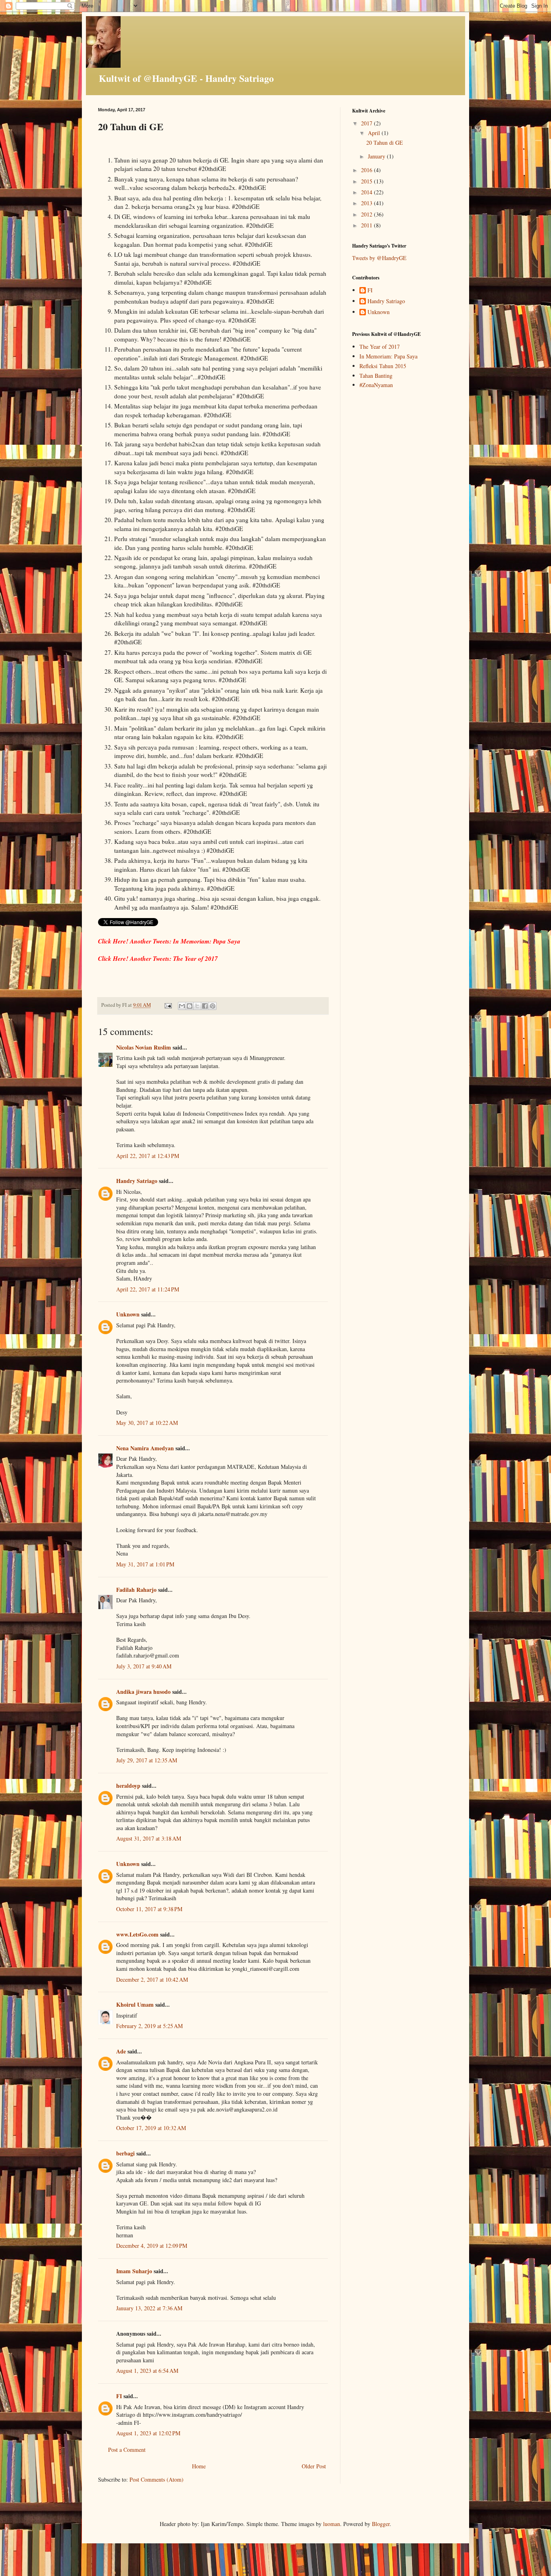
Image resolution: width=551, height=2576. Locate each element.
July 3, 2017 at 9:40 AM (144, 1666)
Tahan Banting (376, 376)
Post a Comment (127, 2450)
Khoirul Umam (135, 2004)
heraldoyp (128, 1786)
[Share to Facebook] (205, 1006)
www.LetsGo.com (137, 1934)
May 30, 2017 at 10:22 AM (147, 1423)
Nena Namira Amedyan (145, 1448)
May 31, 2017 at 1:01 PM (145, 1564)
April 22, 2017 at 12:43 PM (148, 1156)
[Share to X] (197, 1006)
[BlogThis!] (190, 1006)
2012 (367, 214)
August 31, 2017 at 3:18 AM (149, 1838)
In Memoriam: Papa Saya (388, 356)
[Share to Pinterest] (213, 1006)
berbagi (125, 2153)
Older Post (314, 2466)
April (375, 133)
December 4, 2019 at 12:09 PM (152, 2246)
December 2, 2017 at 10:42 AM (152, 1979)
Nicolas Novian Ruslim (144, 1047)
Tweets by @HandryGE (379, 258)
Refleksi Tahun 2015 (383, 366)
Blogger (381, 2524)
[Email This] (182, 1006)
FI (119, 2396)
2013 (367, 203)
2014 (367, 192)
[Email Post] (168, 1005)
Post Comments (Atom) (157, 2479)
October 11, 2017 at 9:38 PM (149, 1909)
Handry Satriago (137, 1181)
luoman (332, 2524)
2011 (367, 225)
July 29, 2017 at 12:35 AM (147, 1760)
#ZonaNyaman (376, 385)
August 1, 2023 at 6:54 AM (147, 2371)
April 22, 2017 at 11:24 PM (148, 1289)
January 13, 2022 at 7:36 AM (149, 2308)
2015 (367, 181)
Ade (121, 2051)
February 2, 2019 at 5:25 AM (149, 2026)
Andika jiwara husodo (143, 1692)
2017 (367, 123)
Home (199, 2466)
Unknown (128, 1314)
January (377, 156)
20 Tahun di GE (385, 143)
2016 (367, 170)
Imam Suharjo (134, 2271)
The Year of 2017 (380, 347)
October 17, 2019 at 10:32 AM (151, 2128)
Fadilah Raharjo (136, 1590)
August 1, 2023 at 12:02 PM (148, 2433)
